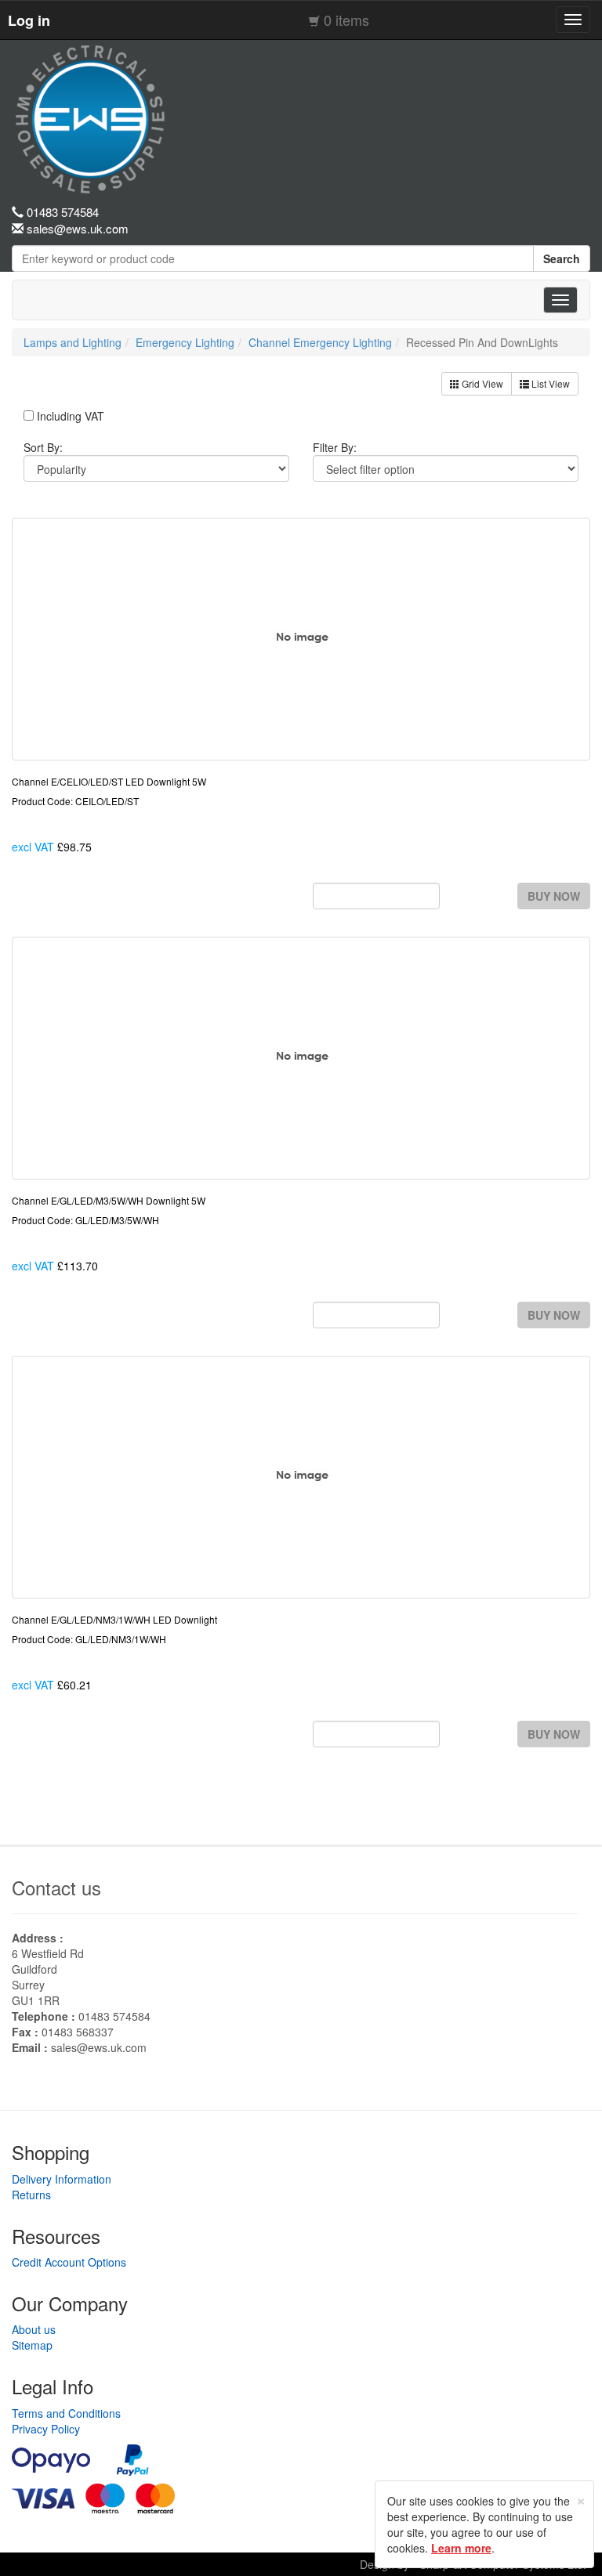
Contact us (56, 1887)
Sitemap (32, 2345)
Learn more (461, 2548)
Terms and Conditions (66, 2413)
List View (549, 383)
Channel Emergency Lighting (320, 342)
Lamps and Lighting (73, 342)
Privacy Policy (46, 2429)
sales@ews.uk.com (99, 2047)
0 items (346, 20)
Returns (31, 2195)
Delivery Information (62, 2179)
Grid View (481, 383)
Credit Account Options (69, 2262)
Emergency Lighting (185, 342)
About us (34, 2329)
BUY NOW (554, 896)
